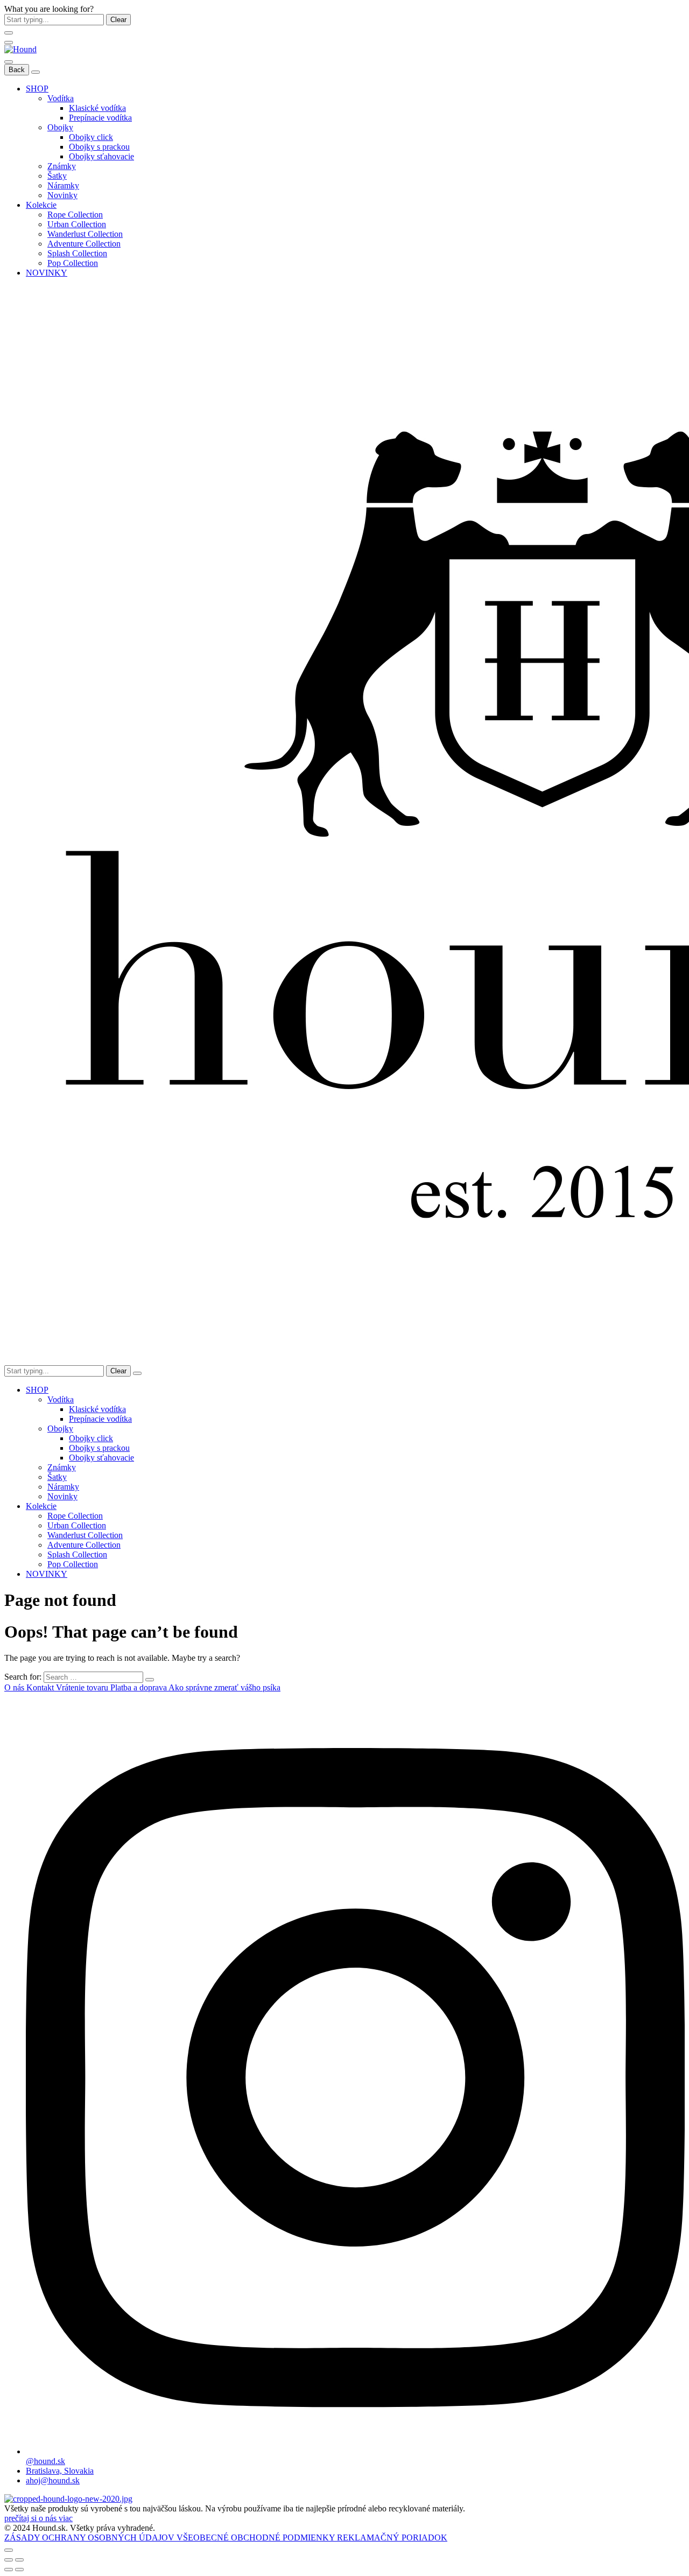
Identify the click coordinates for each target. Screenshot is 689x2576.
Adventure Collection (84, 244)
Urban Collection (77, 224)
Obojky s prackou (99, 147)
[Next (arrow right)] (19, 2570)
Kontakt (41, 1687)
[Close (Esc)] (9, 2560)
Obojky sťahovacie (101, 156)
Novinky (62, 195)
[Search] (137, 1373)
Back (17, 70)
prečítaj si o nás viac (38, 2518)
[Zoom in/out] (19, 2560)
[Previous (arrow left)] (9, 2570)
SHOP (37, 89)
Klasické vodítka (97, 108)
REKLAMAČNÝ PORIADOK (392, 2538)
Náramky (63, 185)
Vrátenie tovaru (83, 1687)
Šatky (57, 176)
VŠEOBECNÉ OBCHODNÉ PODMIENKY (257, 2538)
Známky (62, 166)
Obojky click (91, 137)
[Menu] (9, 43)
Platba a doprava (139, 1687)
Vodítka (61, 98)
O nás (15, 1687)
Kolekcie (41, 205)
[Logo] (20, 49)
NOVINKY (47, 273)
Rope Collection (75, 215)
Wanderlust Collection (85, 234)
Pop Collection (73, 263)
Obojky (60, 127)
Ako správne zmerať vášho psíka (224, 1687)
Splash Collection (77, 253)
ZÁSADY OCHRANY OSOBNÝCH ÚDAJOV (90, 2538)
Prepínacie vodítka (100, 118)
